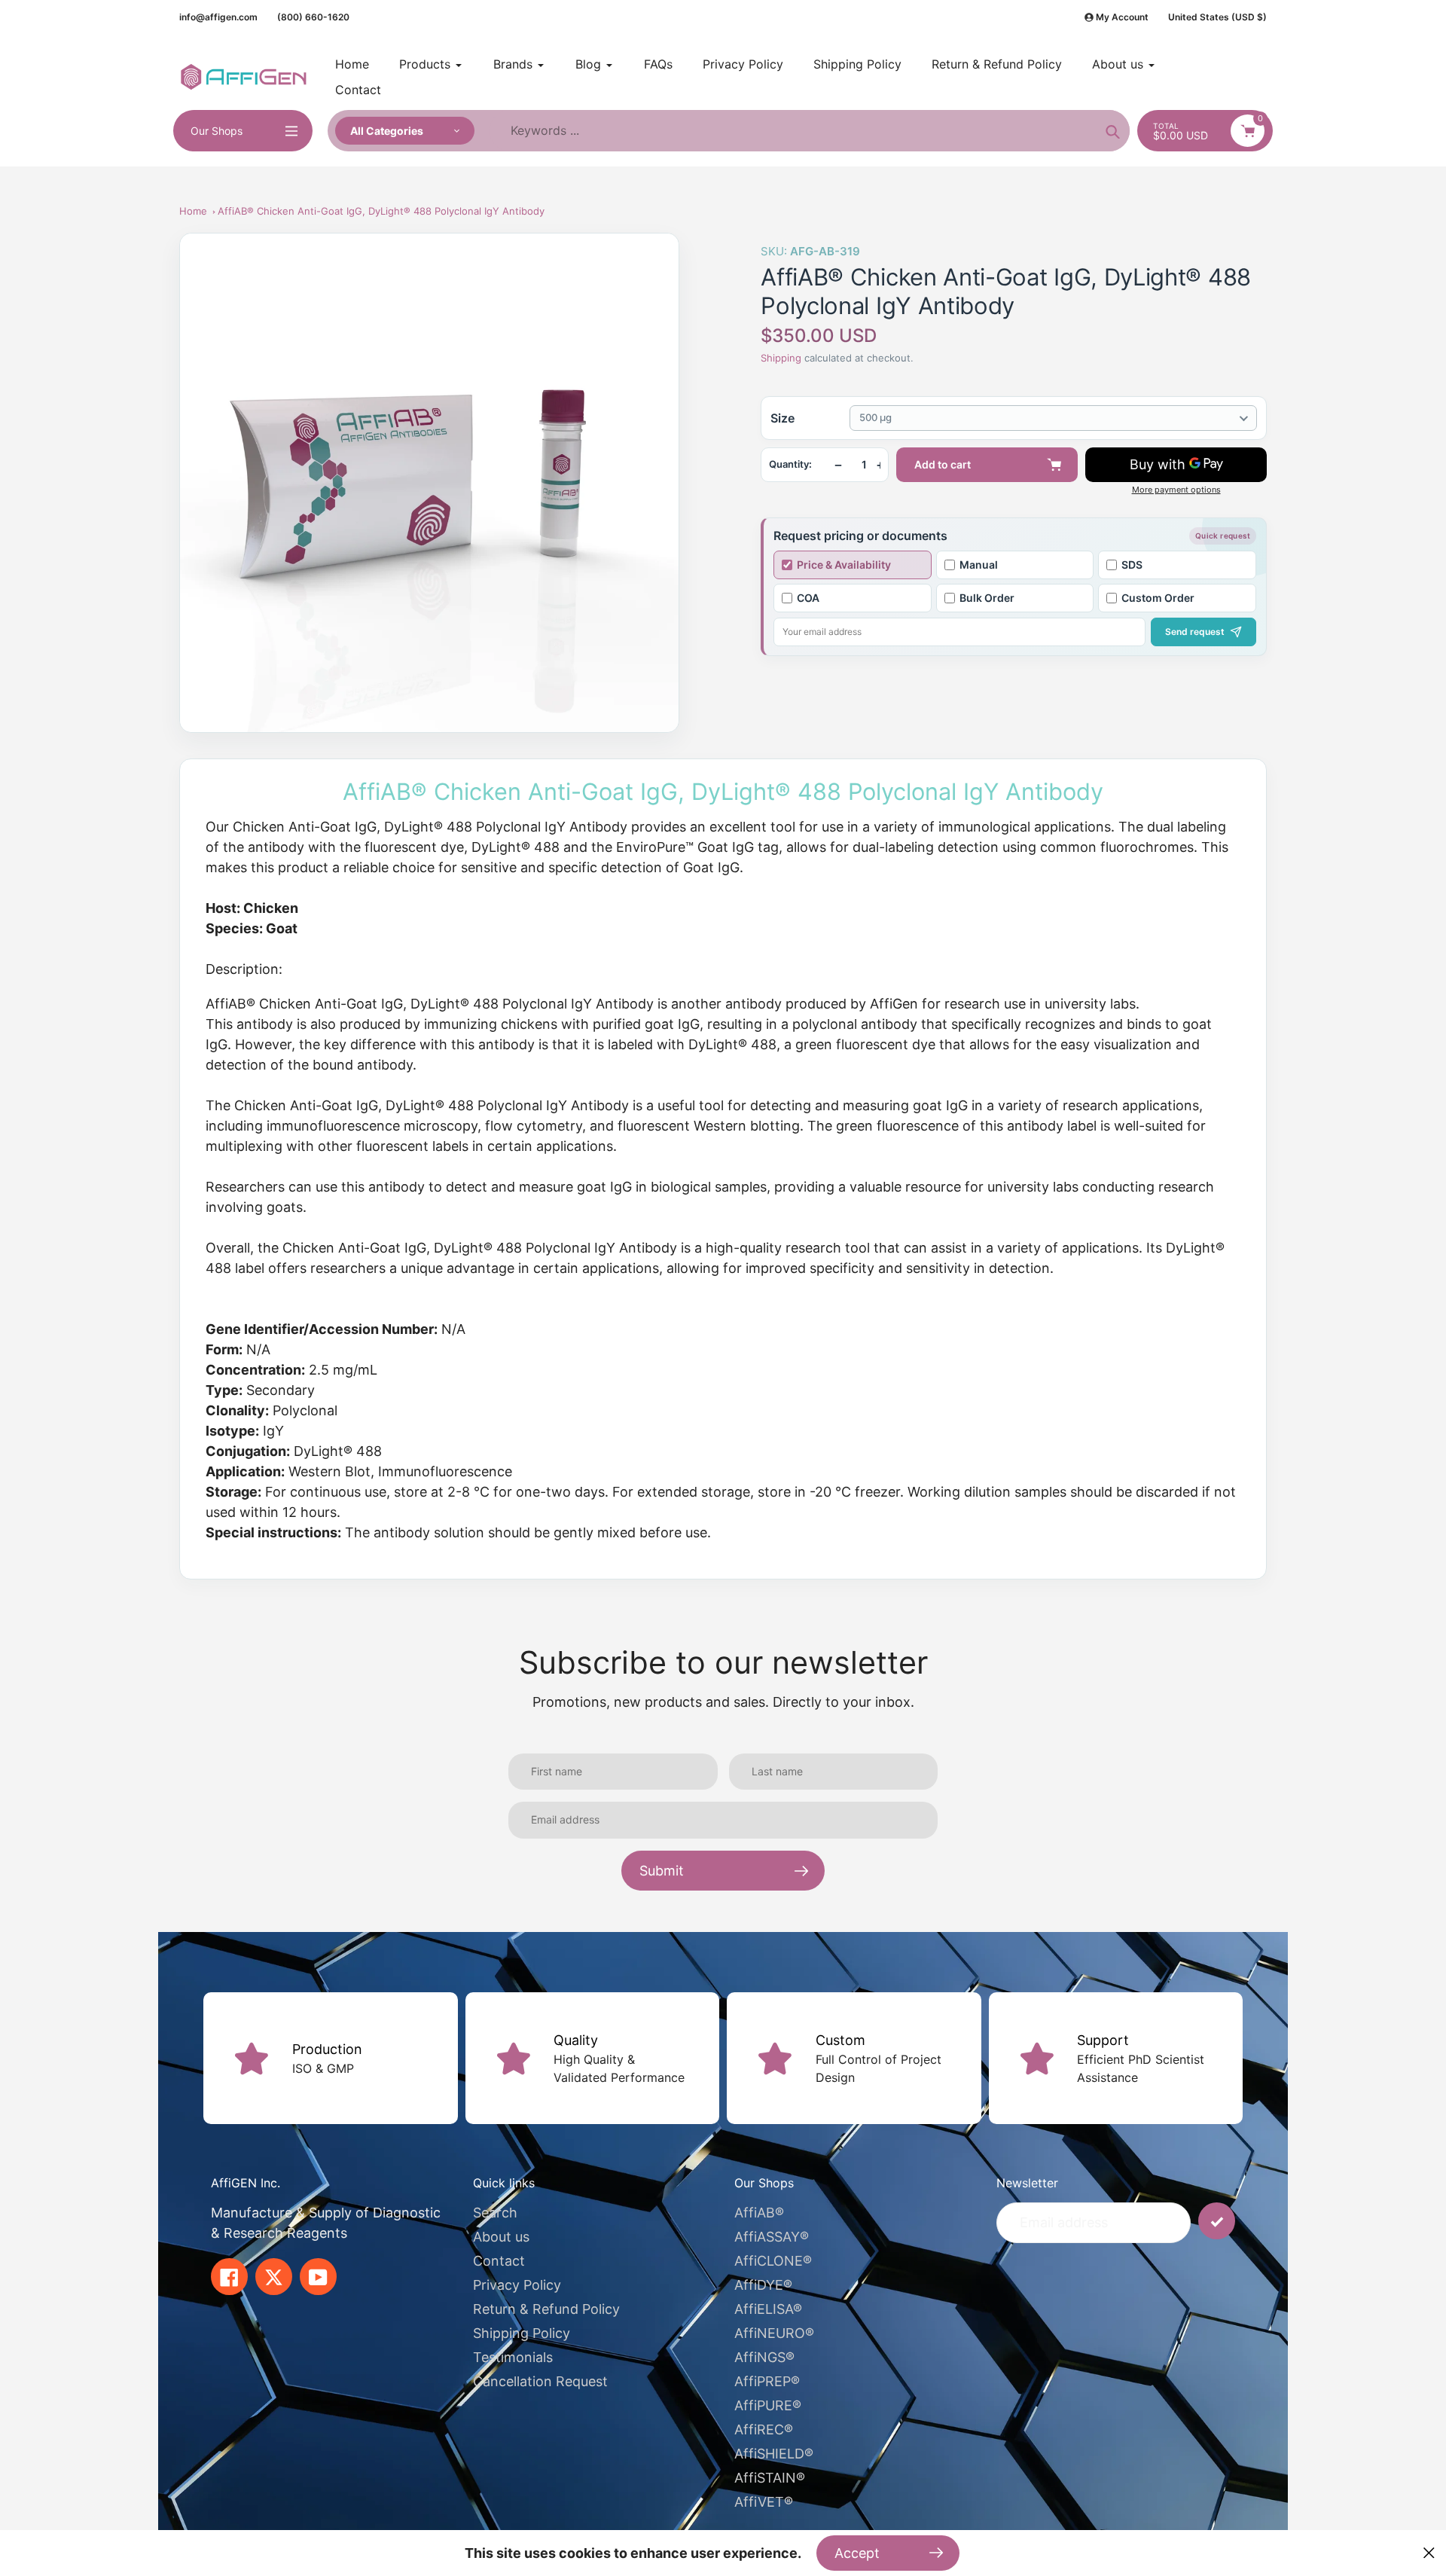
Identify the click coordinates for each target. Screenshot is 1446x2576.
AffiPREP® (767, 2381)
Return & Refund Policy (546, 2309)
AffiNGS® (764, 2357)
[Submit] (1217, 2221)
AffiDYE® (763, 2285)
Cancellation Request (540, 2381)
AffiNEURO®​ (774, 2333)
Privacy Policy (517, 2285)
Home (193, 211)
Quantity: (790, 464)
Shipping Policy (522, 2333)
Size (782, 418)
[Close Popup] (1429, 2553)
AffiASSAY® (772, 2237)
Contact (499, 2261)
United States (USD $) (1217, 17)
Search (495, 2213)
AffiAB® (759, 2213)
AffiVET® (764, 2502)
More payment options (1176, 490)
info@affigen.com (218, 17)
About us (501, 2237)
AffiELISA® (768, 2309)
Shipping (781, 358)
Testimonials (513, 2357)
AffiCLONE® (773, 2261)
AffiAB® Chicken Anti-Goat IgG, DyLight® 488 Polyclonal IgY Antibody (381, 211)
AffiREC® (764, 2429)
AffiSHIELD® (774, 2454)
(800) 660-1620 (313, 17)
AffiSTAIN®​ (770, 2478)
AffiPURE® (768, 2405)
